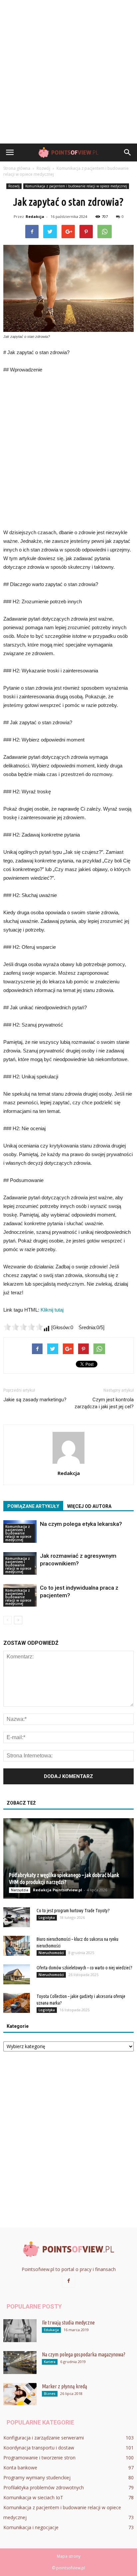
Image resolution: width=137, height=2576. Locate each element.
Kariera (50, 2362)
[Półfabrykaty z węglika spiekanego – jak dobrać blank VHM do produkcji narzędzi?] (68, 1858)
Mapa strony (69, 2556)
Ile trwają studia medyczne (68, 2323)
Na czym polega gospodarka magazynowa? (84, 2354)
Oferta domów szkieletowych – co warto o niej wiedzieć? (84, 1968)
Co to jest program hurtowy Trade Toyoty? (73, 1911)
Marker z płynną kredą (65, 2386)
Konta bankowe (20, 2468)
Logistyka (47, 1918)
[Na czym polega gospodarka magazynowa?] (20, 2363)
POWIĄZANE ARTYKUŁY (33, 1506)
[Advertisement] (68, 72)
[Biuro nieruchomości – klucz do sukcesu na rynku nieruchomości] (17, 1946)
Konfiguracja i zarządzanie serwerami (44, 2438)
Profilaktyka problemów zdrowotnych (44, 2487)
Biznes (50, 2394)
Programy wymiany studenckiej (37, 2477)
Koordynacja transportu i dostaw (39, 2448)
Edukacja (51, 2330)
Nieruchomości (51, 1953)
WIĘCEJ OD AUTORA (89, 1506)
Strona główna (17, 168)
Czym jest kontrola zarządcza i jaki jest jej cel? (104, 1403)
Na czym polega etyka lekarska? (81, 1524)
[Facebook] (68, 2281)
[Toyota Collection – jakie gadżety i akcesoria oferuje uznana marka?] (17, 2003)
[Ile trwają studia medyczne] (20, 2331)
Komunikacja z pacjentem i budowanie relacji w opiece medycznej (76, 186)
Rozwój (14, 186)
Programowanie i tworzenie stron (39, 2458)
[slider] (23, 1327)
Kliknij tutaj (52, 1310)
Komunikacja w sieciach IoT (33, 2497)
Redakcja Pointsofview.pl (58, 1890)
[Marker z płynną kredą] (20, 2394)
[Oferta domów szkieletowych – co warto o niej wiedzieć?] (17, 1974)
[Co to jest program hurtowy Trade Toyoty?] (17, 1917)
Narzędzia (20, 1890)
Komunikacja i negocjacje (31, 2527)
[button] (128, 152)
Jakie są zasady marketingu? (35, 1400)
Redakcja (35, 216)
